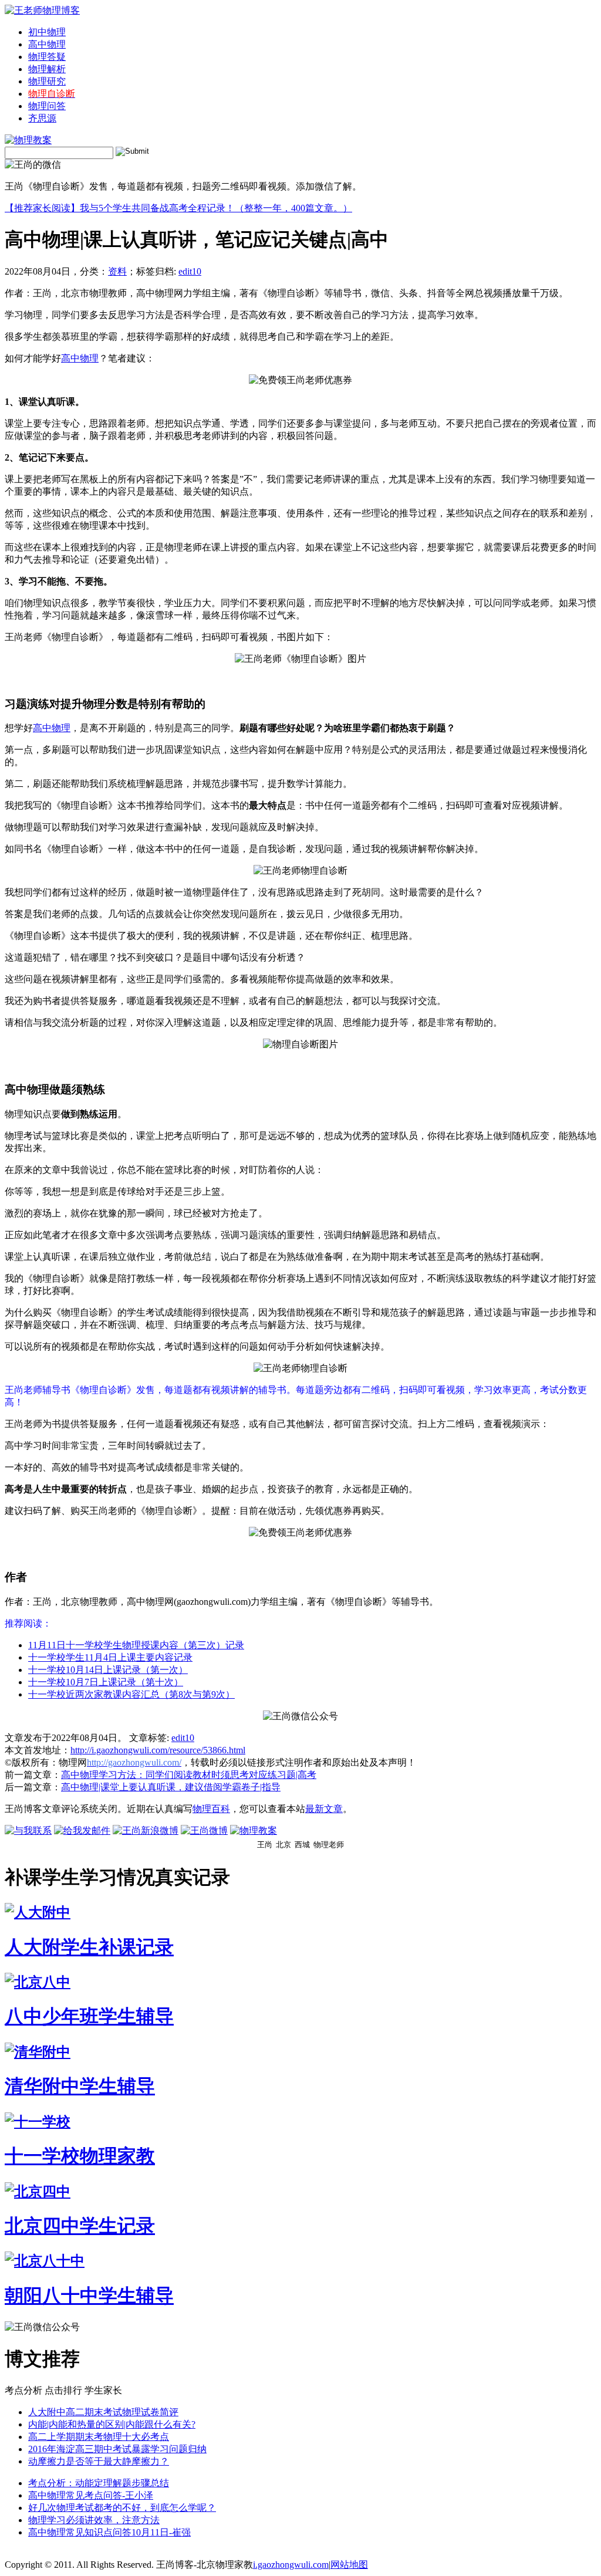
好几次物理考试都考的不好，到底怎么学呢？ (122, 2508)
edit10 (190, 271)
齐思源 (42, 118)
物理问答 (47, 106)
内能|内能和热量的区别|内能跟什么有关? (112, 2424)
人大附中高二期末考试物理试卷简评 (103, 2412)
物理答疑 (47, 57)
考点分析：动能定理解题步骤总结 (99, 2483)
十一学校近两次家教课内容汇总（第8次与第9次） (131, 1694)
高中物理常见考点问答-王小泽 (91, 2495)
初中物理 (47, 32)
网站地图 (349, 2565)
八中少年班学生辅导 (89, 2016)
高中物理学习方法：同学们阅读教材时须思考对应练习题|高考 (189, 1775)
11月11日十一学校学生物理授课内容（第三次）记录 (136, 1645)
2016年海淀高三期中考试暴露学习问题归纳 (117, 2449)
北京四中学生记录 (80, 2226)
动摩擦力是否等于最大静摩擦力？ (99, 2461)
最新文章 (324, 1809)
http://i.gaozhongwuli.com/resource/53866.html (158, 1750)
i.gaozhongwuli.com (291, 2565)
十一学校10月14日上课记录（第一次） (108, 1670)
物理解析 (47, 69)
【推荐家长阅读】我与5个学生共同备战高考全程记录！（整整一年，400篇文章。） (178, 208)
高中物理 (47, 44)
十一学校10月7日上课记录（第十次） (106, 1682)
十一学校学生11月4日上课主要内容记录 (110, 1657)
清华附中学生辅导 (80, 2086)
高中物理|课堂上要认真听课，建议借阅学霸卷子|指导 (171, 1787)
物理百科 (211, 1809)
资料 (117, 271)
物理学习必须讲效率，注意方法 (94, 2520)
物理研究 (47, 81)
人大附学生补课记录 (89, 1947)
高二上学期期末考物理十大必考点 (99, 2437)
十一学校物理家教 (80, 2156)
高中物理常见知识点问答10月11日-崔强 (109, 2532)
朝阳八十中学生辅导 (89, 2296)
